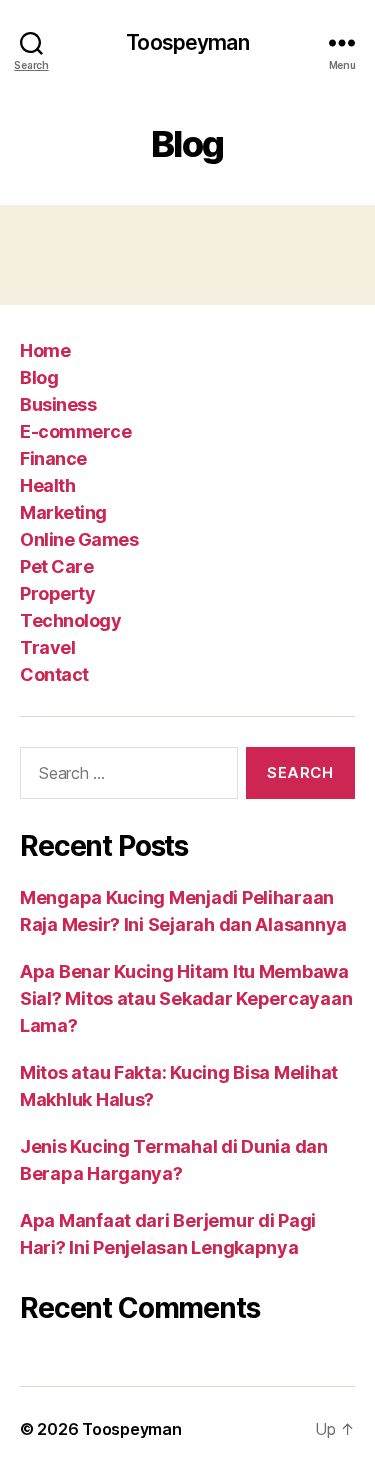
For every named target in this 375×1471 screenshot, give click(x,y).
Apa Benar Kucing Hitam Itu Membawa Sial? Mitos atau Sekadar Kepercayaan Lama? (186, 998)
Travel (47, 647)
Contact (54, 674)
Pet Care (56, 566)
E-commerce (75, 431)
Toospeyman (187, 42)
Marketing (63, 512)
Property (57, 593)
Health (47, 485)
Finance (53, 458)
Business (58, 404)
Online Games (79, 539)
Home (45, 350)
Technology (70, 620)
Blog (39, 377)
